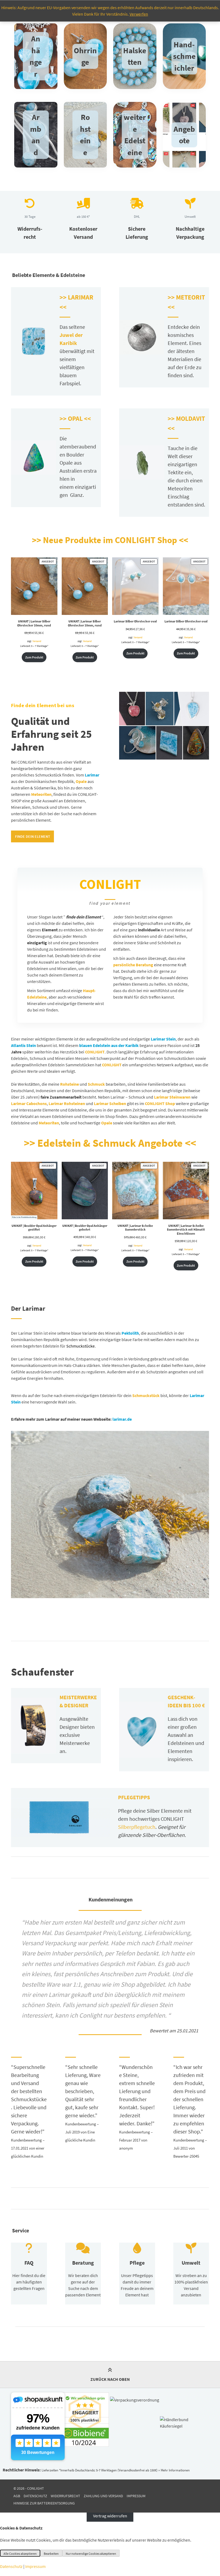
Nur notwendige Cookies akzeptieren (91, 2554)
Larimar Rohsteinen (67, 1103)
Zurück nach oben (110, 2379)
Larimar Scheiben (110, 1103)
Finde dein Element (33, 836)
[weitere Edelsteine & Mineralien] (135, 135)
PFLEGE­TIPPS (134, 1797)
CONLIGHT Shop (160, 1103)
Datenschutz (35, 2496)
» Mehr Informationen (174, 2470)
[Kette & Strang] (135, 56)
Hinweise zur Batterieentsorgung (44, 2503)
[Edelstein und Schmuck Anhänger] (36, 56)
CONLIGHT (112, 1065)
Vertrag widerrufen (110, 2516)
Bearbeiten (51, 2554)
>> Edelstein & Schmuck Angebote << (110, 1143)
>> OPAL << (75, 418)
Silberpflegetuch (137, 1827)
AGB (17, 2496)
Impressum (136, 2496)
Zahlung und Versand (103, 2496)
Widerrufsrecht (65, 2496)
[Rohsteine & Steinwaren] (184, 56)
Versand (37, 641)
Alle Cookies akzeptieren (20, 2554)
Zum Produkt (34, 657)
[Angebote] (184, 135)
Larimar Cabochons (29, 1103)
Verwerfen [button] (139, 14)
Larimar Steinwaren (172, 1097)
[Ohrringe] (85, 56)
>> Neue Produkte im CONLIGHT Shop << (110, 540)
